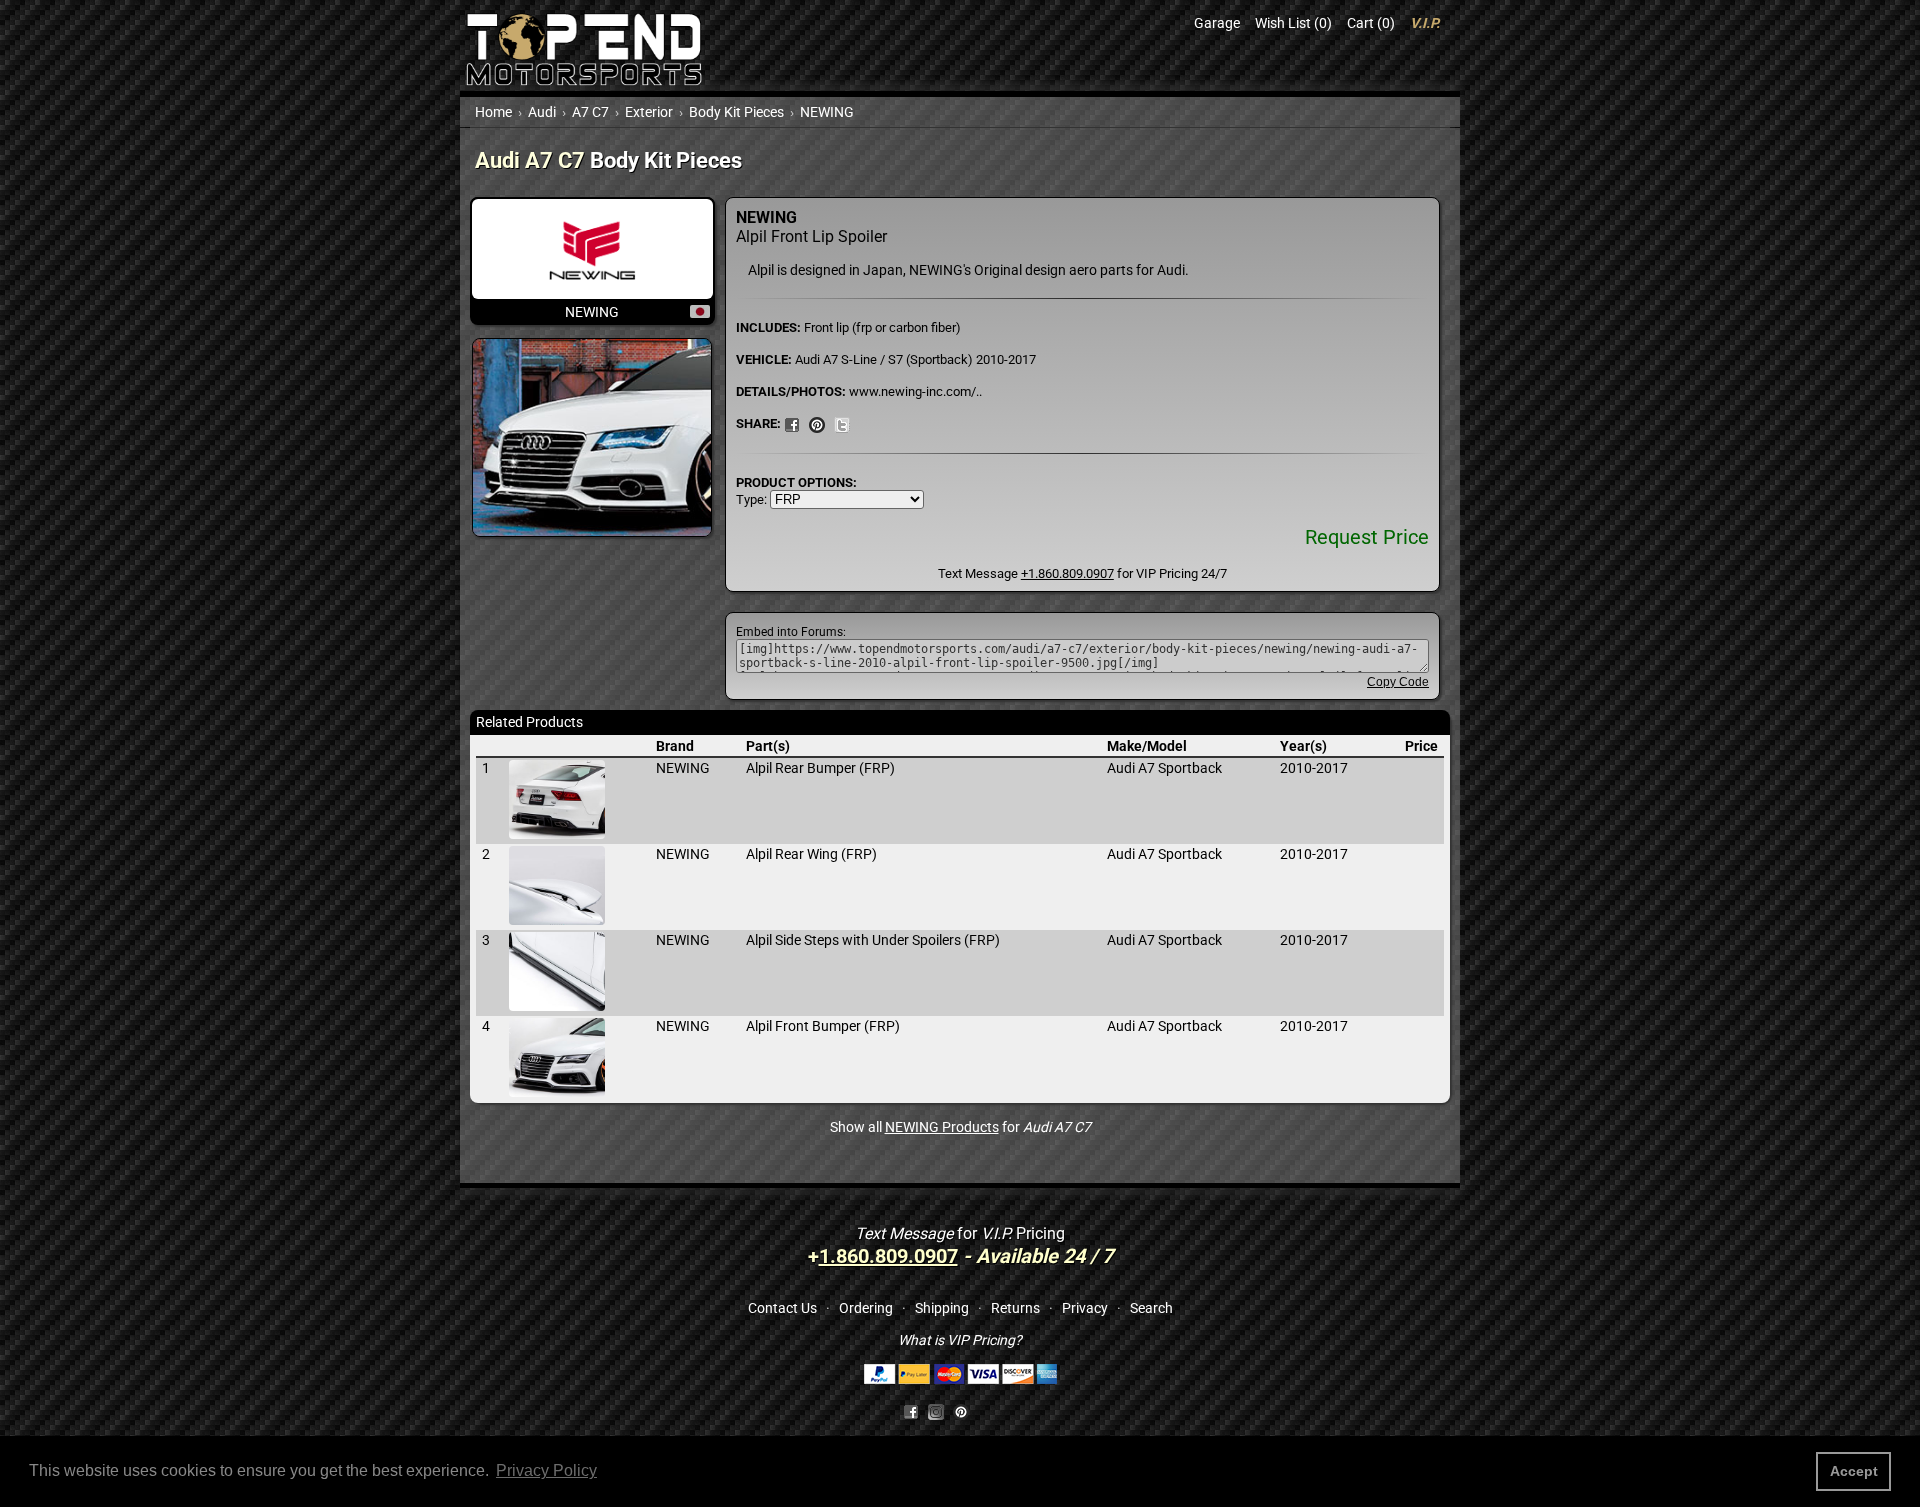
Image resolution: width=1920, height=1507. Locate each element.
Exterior (649, 112)
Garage (1217, 23)
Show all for (960, 1127)
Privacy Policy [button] (546, 1470)
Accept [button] (1854, 1471)
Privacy (1085, 1308)
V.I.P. (1425, 23)
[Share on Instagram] (940, 1411)
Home (493, 112)
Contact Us (782, 1308)
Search (1151, 1308)
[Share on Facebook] (911, 1411)
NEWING (827, 112)
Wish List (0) (1293, 23)
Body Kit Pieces (736, 112)
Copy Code (1398, 682)
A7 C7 (590, 112)
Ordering (866, 1308)
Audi (542, 112)
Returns (1015, 1308)
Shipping (942, 1308)
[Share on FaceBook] (792, 423)
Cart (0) (1371, 23)
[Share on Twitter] (842, 423)
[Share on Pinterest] (817, 423)
